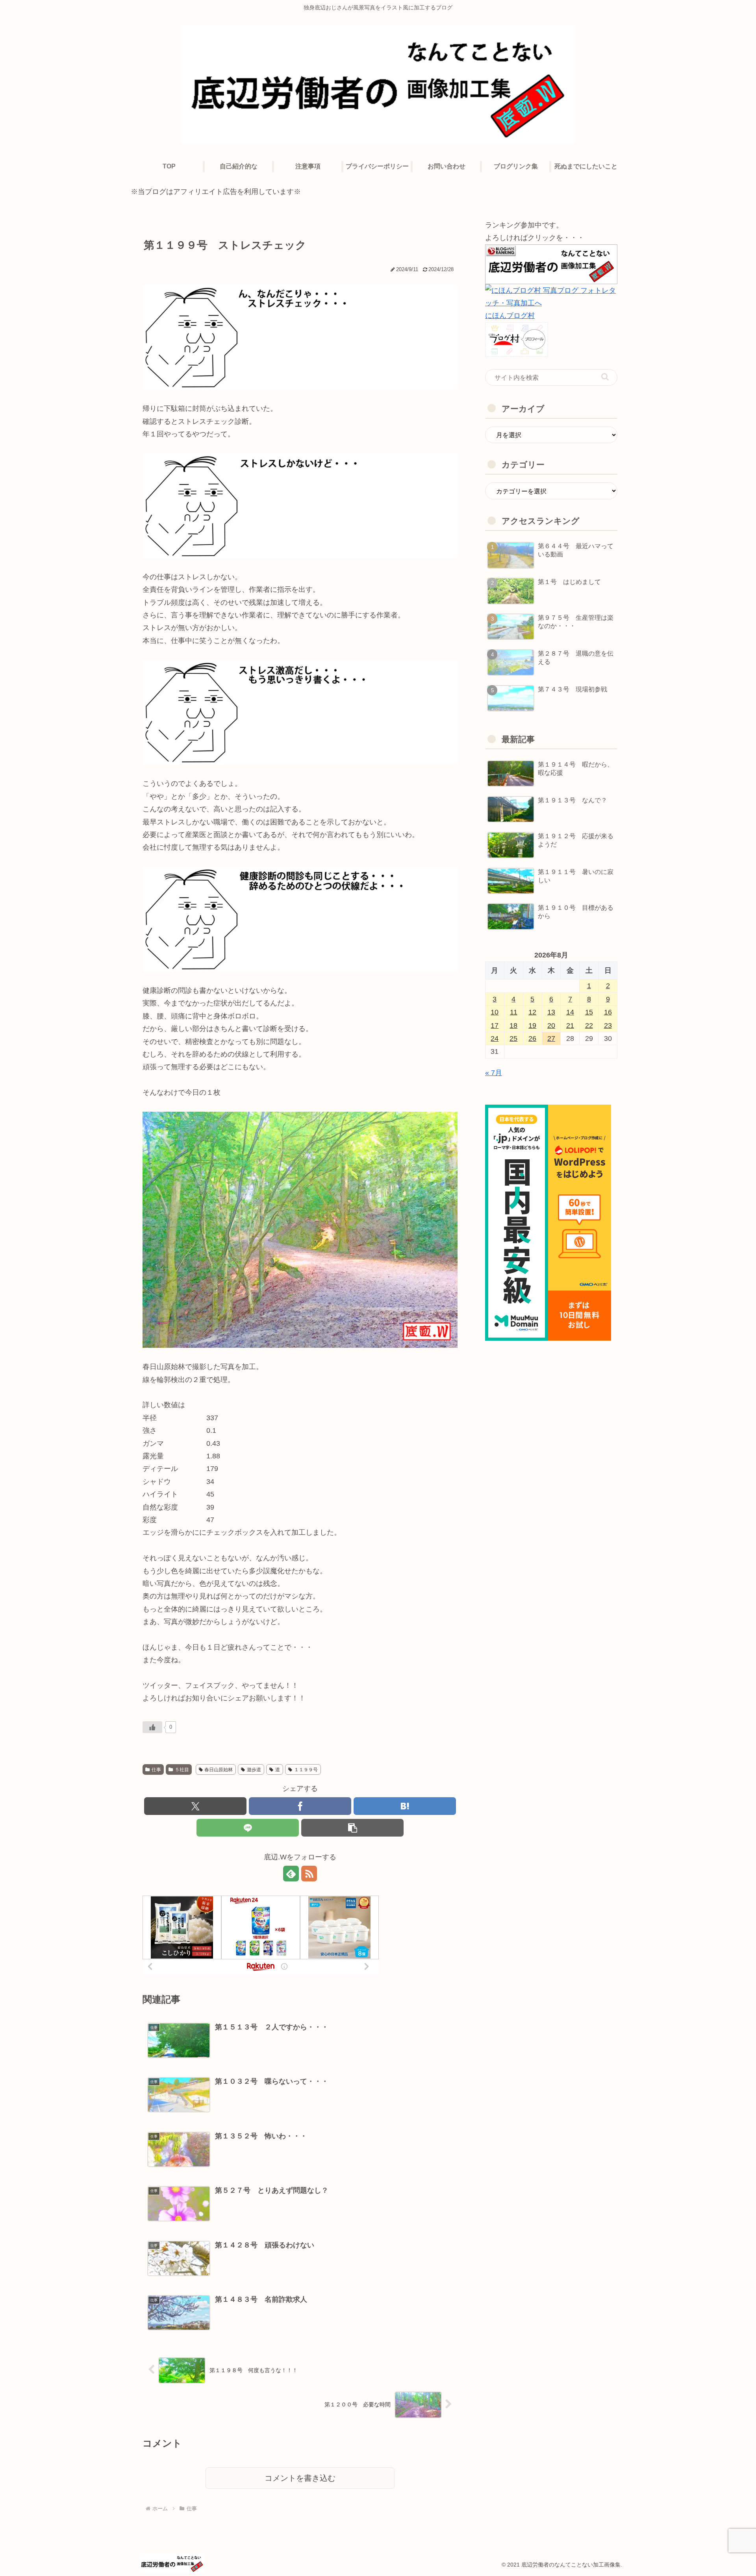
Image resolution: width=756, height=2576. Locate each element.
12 (532, 1012)
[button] (352, 1828)
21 (570, 1026)
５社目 (182, 1770)
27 (551, 1039)
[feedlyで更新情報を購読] (291, 1874)
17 (495, 1026)
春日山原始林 (219, 1770)
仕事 (156, 1770)
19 (532, 1026)
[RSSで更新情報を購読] (309, 1874)
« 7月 (494, 1073)
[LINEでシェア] (248, 1828)
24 (495, 1039)
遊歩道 (254, 1770)
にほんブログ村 (510, 316)
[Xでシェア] (195, 1806)
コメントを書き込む (300, 2478)
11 (514, 1012)
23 (608, 1026)
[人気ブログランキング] (551, 264)
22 (589, 1026)
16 (608, 1012)
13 (551, 1012)
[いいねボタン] (152, 1727)
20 (551, 1026)
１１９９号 (306, 1770)
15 (589, 1012)
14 (570, 1012)
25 (513, 1039)
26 (532, 1039)
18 (513, 1026)
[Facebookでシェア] (300, 1806)
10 (495, 1012)
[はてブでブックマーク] (405, 1806)
